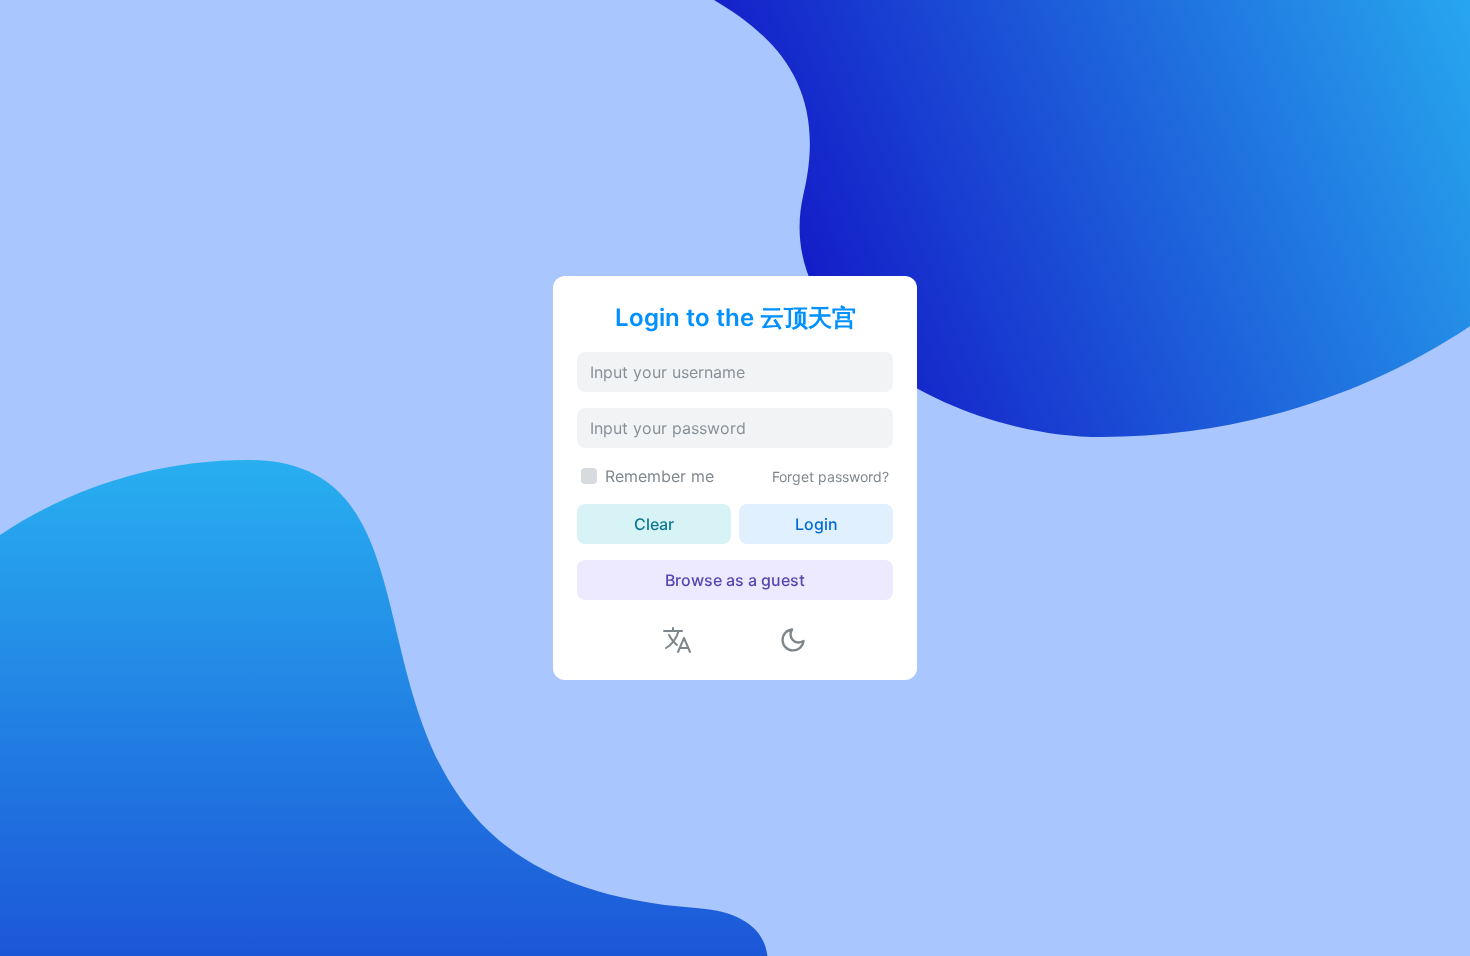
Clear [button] (654, 524)
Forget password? (830, 476)
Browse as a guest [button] (735, 580)
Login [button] (816, 524)
